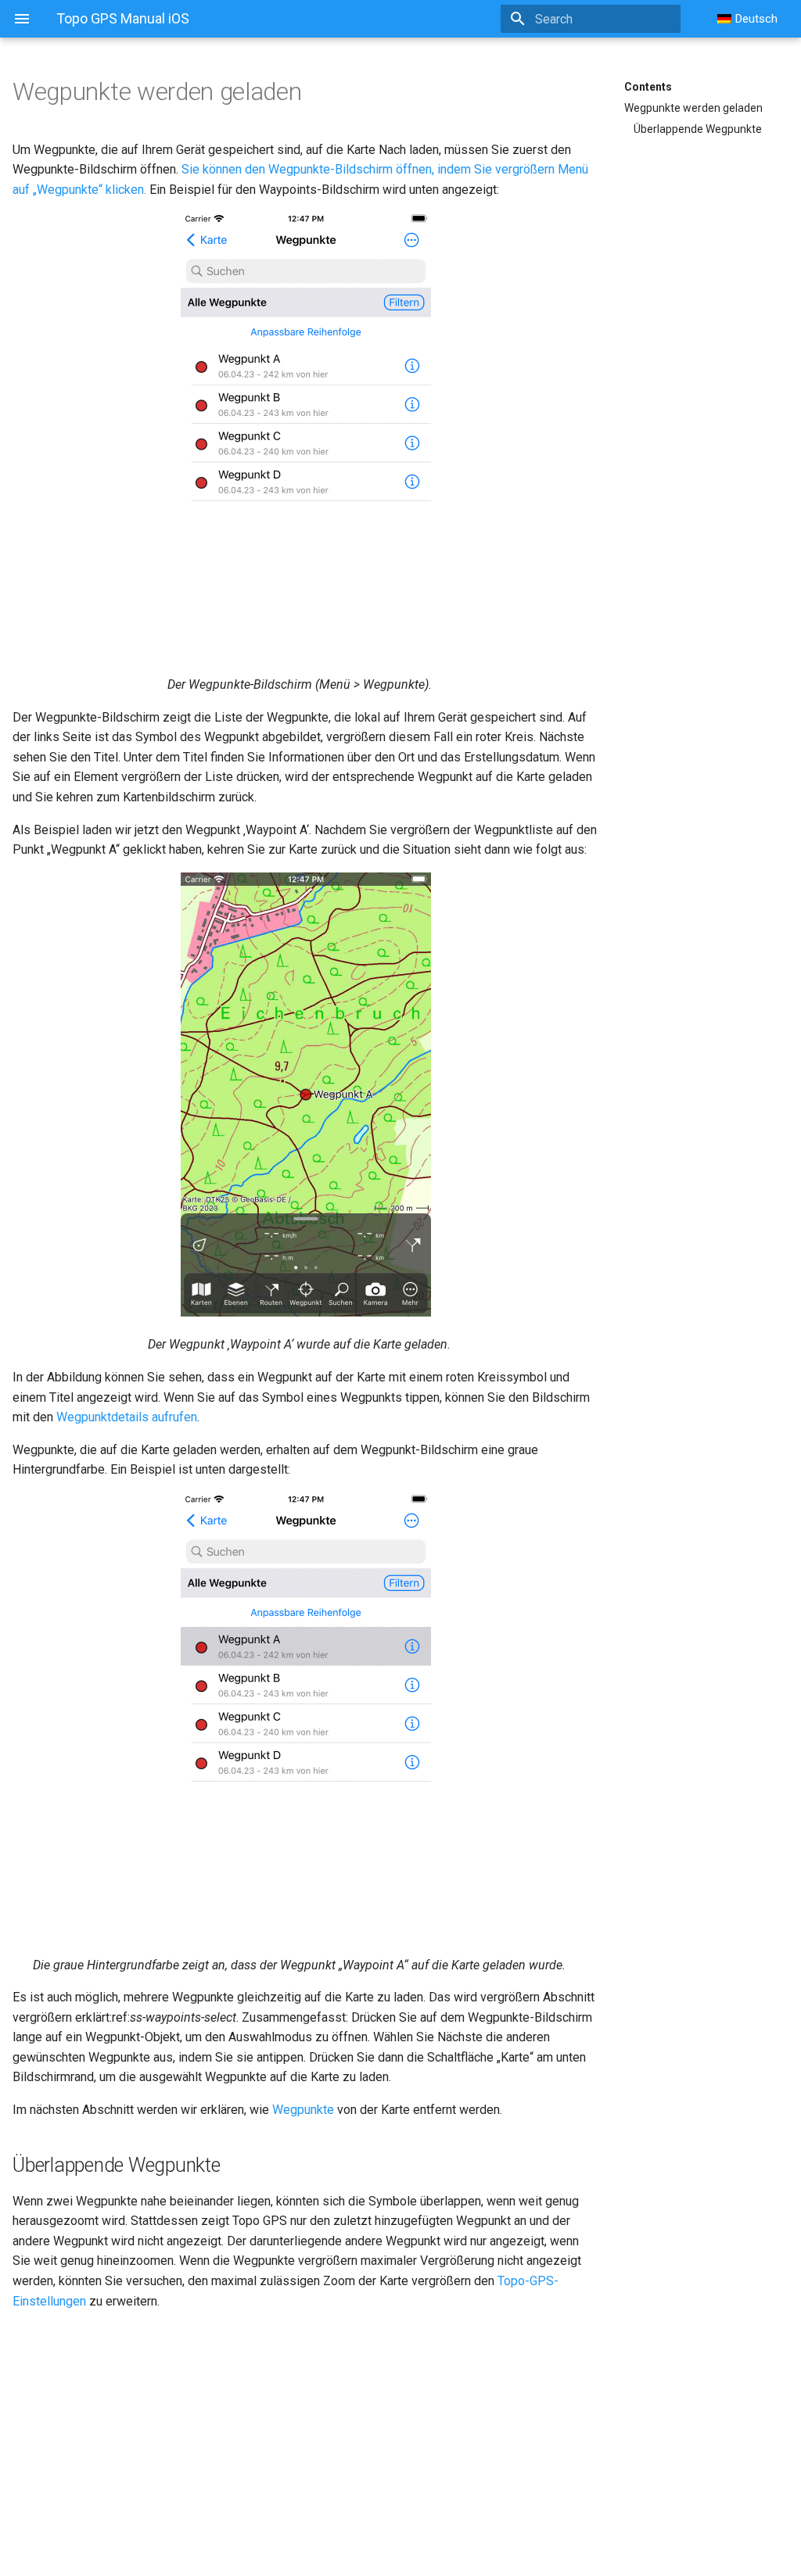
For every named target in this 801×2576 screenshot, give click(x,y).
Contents (648, 87)
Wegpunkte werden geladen (693, 108)
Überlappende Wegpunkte (698, 129)
